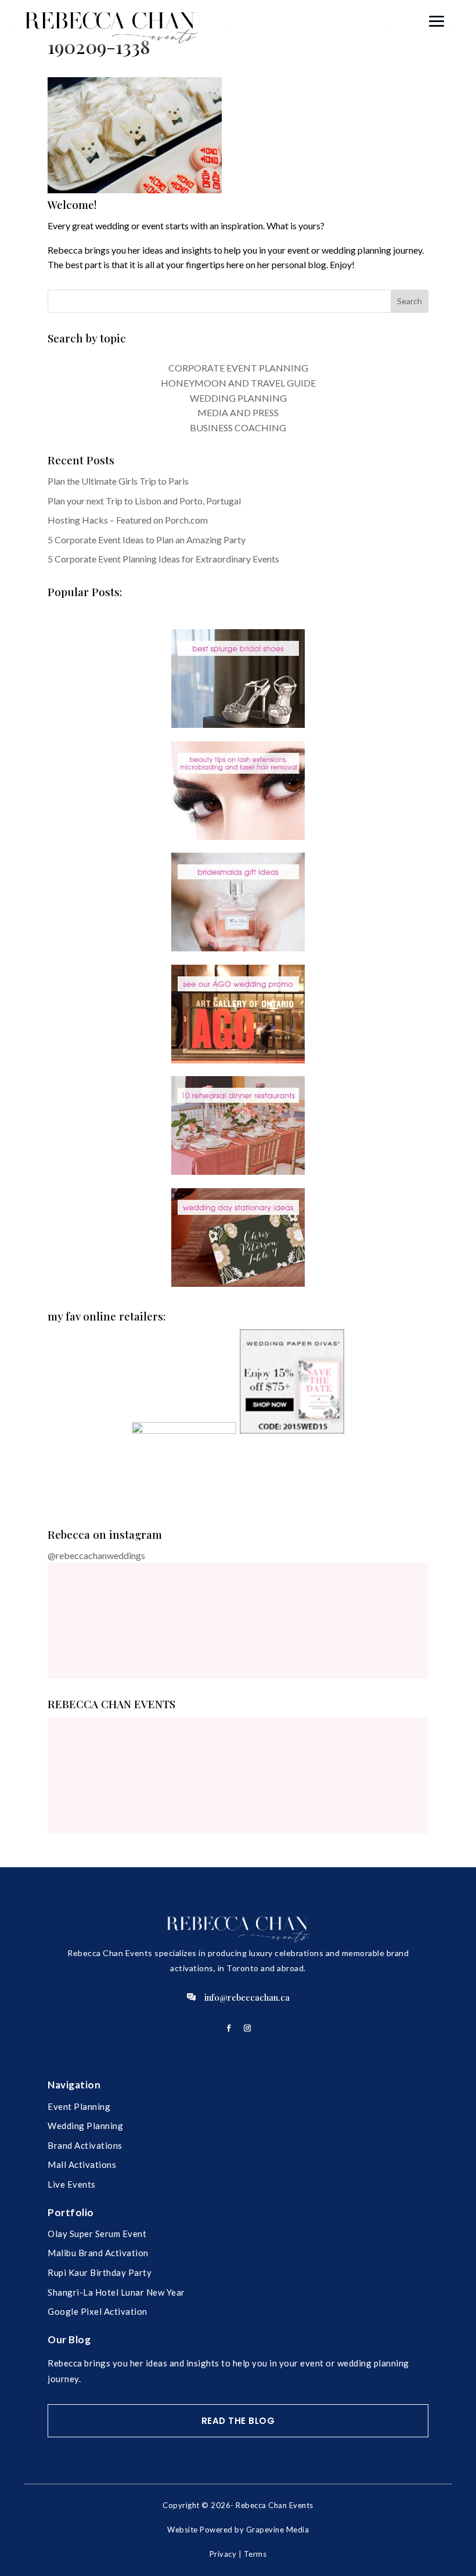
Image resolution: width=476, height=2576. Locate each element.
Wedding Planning (85, 2126)
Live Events (72, 2184)
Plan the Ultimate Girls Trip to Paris (118, 481)
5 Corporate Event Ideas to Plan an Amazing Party (147, 540)
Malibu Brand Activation (98, 2253)
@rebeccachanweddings (96, 1555)
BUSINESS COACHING (238, 427)
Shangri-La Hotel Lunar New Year (116, 2292)
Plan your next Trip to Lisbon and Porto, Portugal (144, 501)
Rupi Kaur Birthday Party (100, 2272)
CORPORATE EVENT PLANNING (238, 368)
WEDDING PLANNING (238, 398)
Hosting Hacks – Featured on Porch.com (128, 520)
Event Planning (79, 2106)
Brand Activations (85, 2145)
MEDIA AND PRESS (238, 412)
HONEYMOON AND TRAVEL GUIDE (238, 383)
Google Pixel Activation (98, 2311)
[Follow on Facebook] (229, 2028)
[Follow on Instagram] (247, 2028)
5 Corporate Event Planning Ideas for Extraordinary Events (163, 559)
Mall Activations (82, 2164)
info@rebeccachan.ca (247, 1997)
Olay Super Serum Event (97, 2234)
